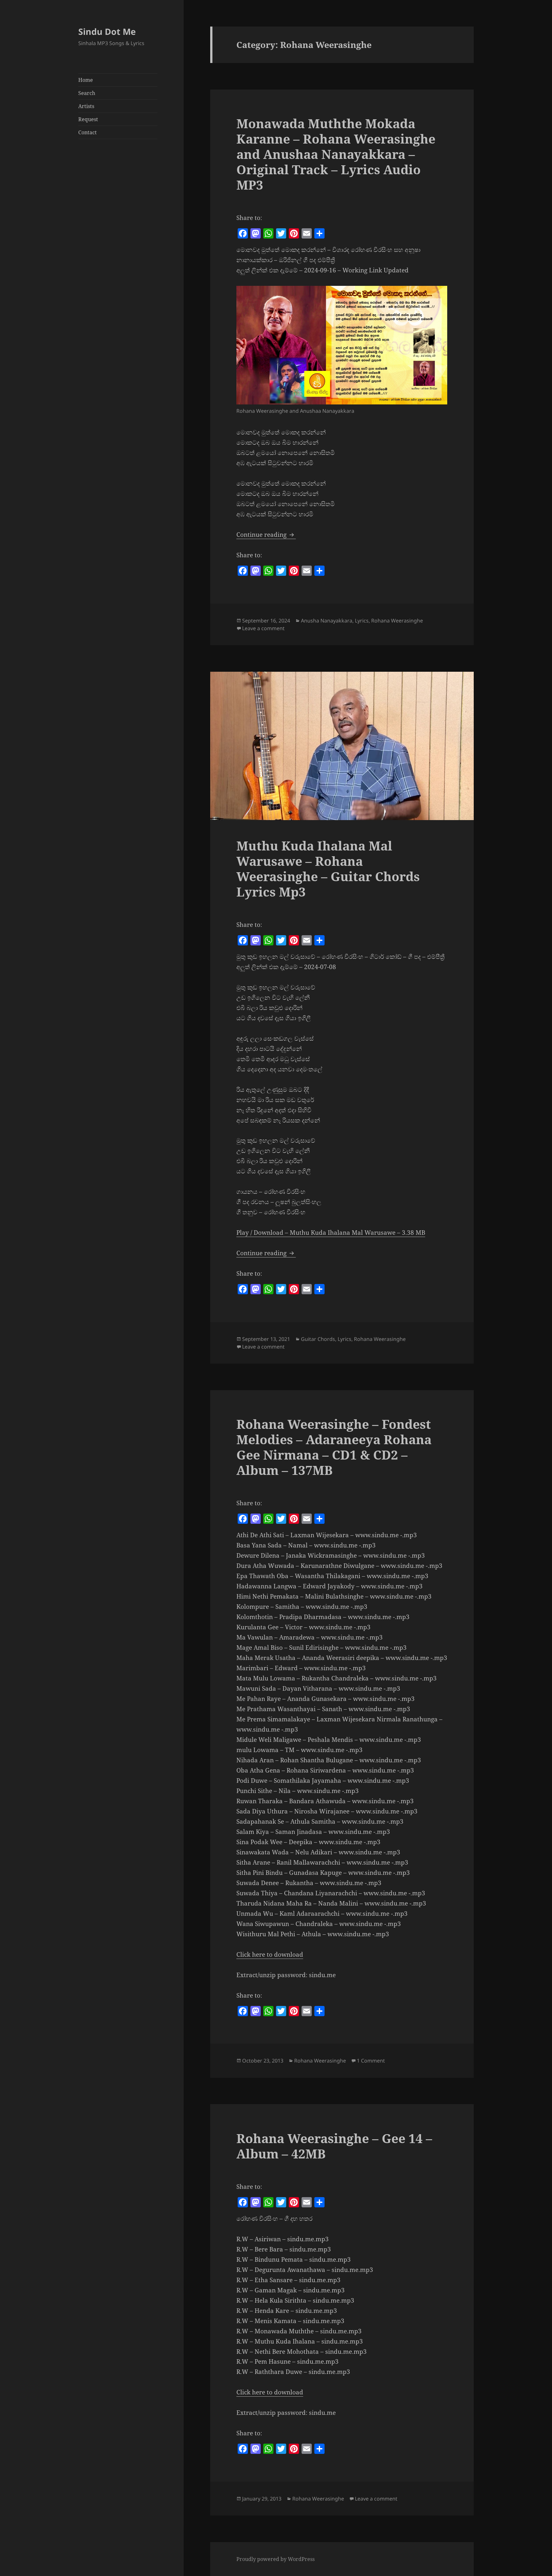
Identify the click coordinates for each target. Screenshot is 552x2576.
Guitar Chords (318, 1339)
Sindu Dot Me (107, 31)
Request (88, 119)
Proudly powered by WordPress (276, 2559)
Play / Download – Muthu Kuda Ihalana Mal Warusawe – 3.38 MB (331, 1233)
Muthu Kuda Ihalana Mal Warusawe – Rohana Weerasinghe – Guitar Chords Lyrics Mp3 (328, 869)
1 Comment (371, 2061)
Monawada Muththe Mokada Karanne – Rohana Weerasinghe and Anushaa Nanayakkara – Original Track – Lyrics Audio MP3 (336, 154)
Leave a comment (263, 628)
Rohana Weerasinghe (397, 621)
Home (86, 80)
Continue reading (266, 535)
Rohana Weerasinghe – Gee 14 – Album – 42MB (334, 2146)
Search (87, 93)
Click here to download (270, 1954)
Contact (88, 132)
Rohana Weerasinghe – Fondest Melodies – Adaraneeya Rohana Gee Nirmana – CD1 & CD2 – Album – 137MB (334, 1447)
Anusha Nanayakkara (327, 621)
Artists (86, 106)
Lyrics (362, 621)
